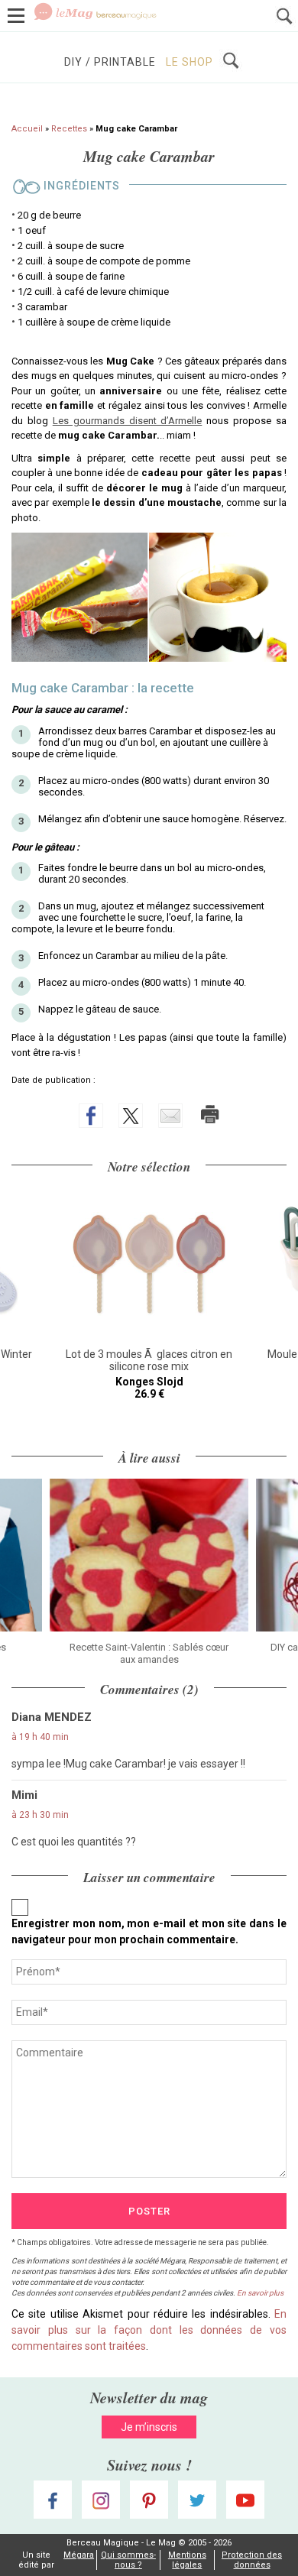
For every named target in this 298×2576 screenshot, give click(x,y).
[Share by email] (170, 1116)
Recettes (69, 129)
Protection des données (252, 2560)
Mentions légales (187, 2560)
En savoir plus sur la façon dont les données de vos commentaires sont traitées (149, 2330)
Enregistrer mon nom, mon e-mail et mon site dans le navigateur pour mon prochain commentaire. (149, 1931)
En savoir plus (260, 2293)
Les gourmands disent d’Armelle (128, 421)
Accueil (27, 129)
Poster (149, 2211)
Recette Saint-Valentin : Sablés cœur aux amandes (149, 1653)
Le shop (189, 62)
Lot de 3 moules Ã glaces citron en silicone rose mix (149, 1360)
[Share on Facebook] (91, 1116)
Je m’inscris (149, 2427)
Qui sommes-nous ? (128, 2560)
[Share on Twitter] (131, 1116)
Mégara (79, 2555)
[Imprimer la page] (210, 1114)
